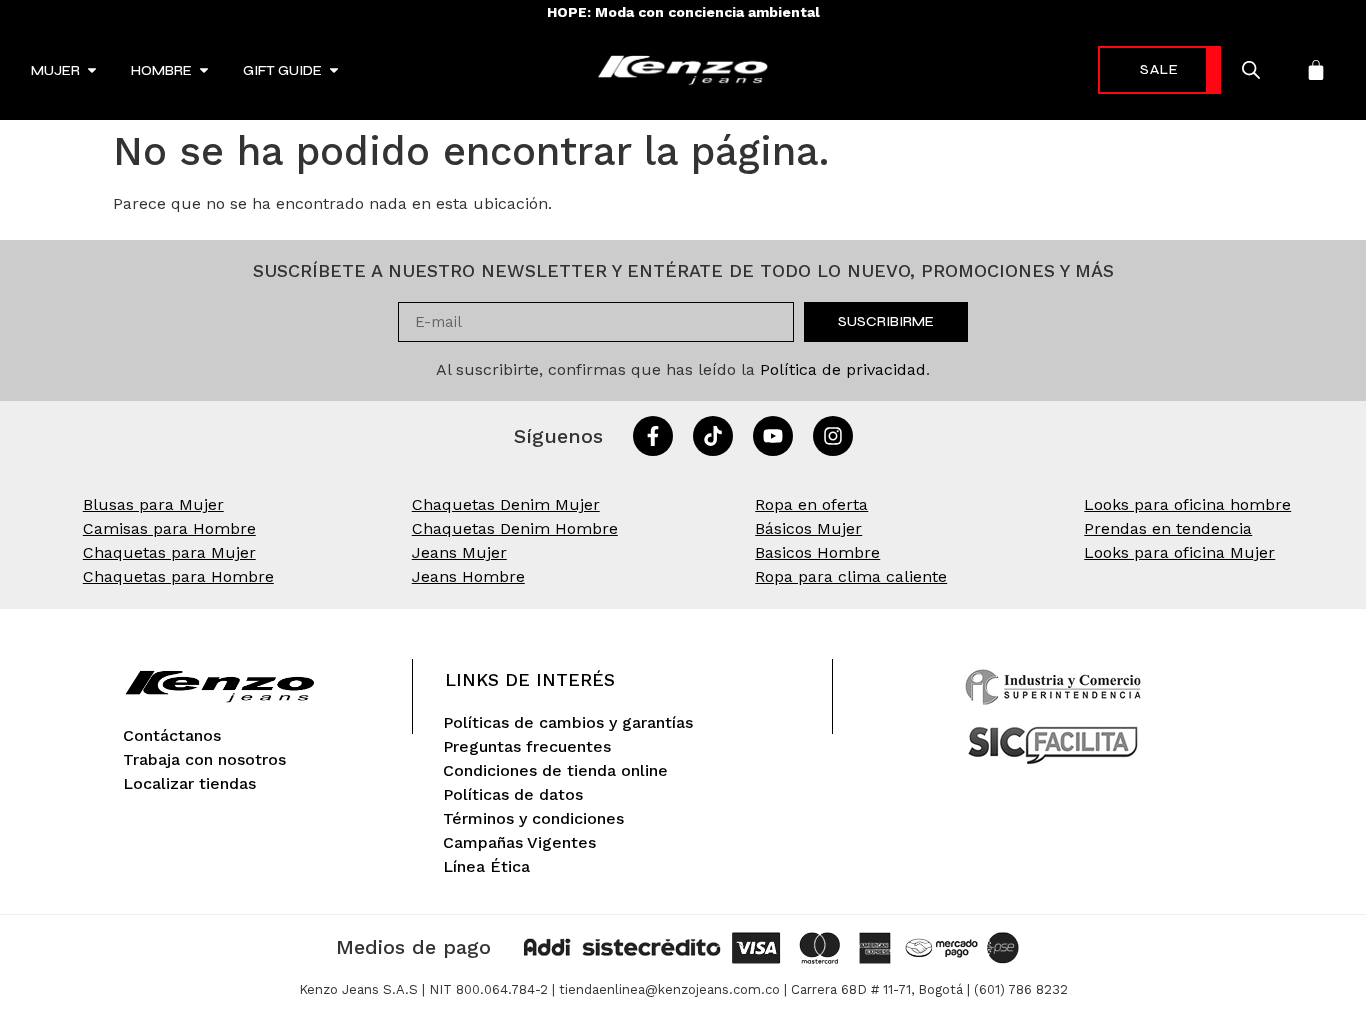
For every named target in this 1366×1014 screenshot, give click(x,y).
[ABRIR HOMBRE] (204, 70)
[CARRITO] (1316, 70)
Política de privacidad (843, 369)
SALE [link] (1159, 69)
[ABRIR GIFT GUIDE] (334, 70)
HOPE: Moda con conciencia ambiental (683, 12)
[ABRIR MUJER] (92, 70)
